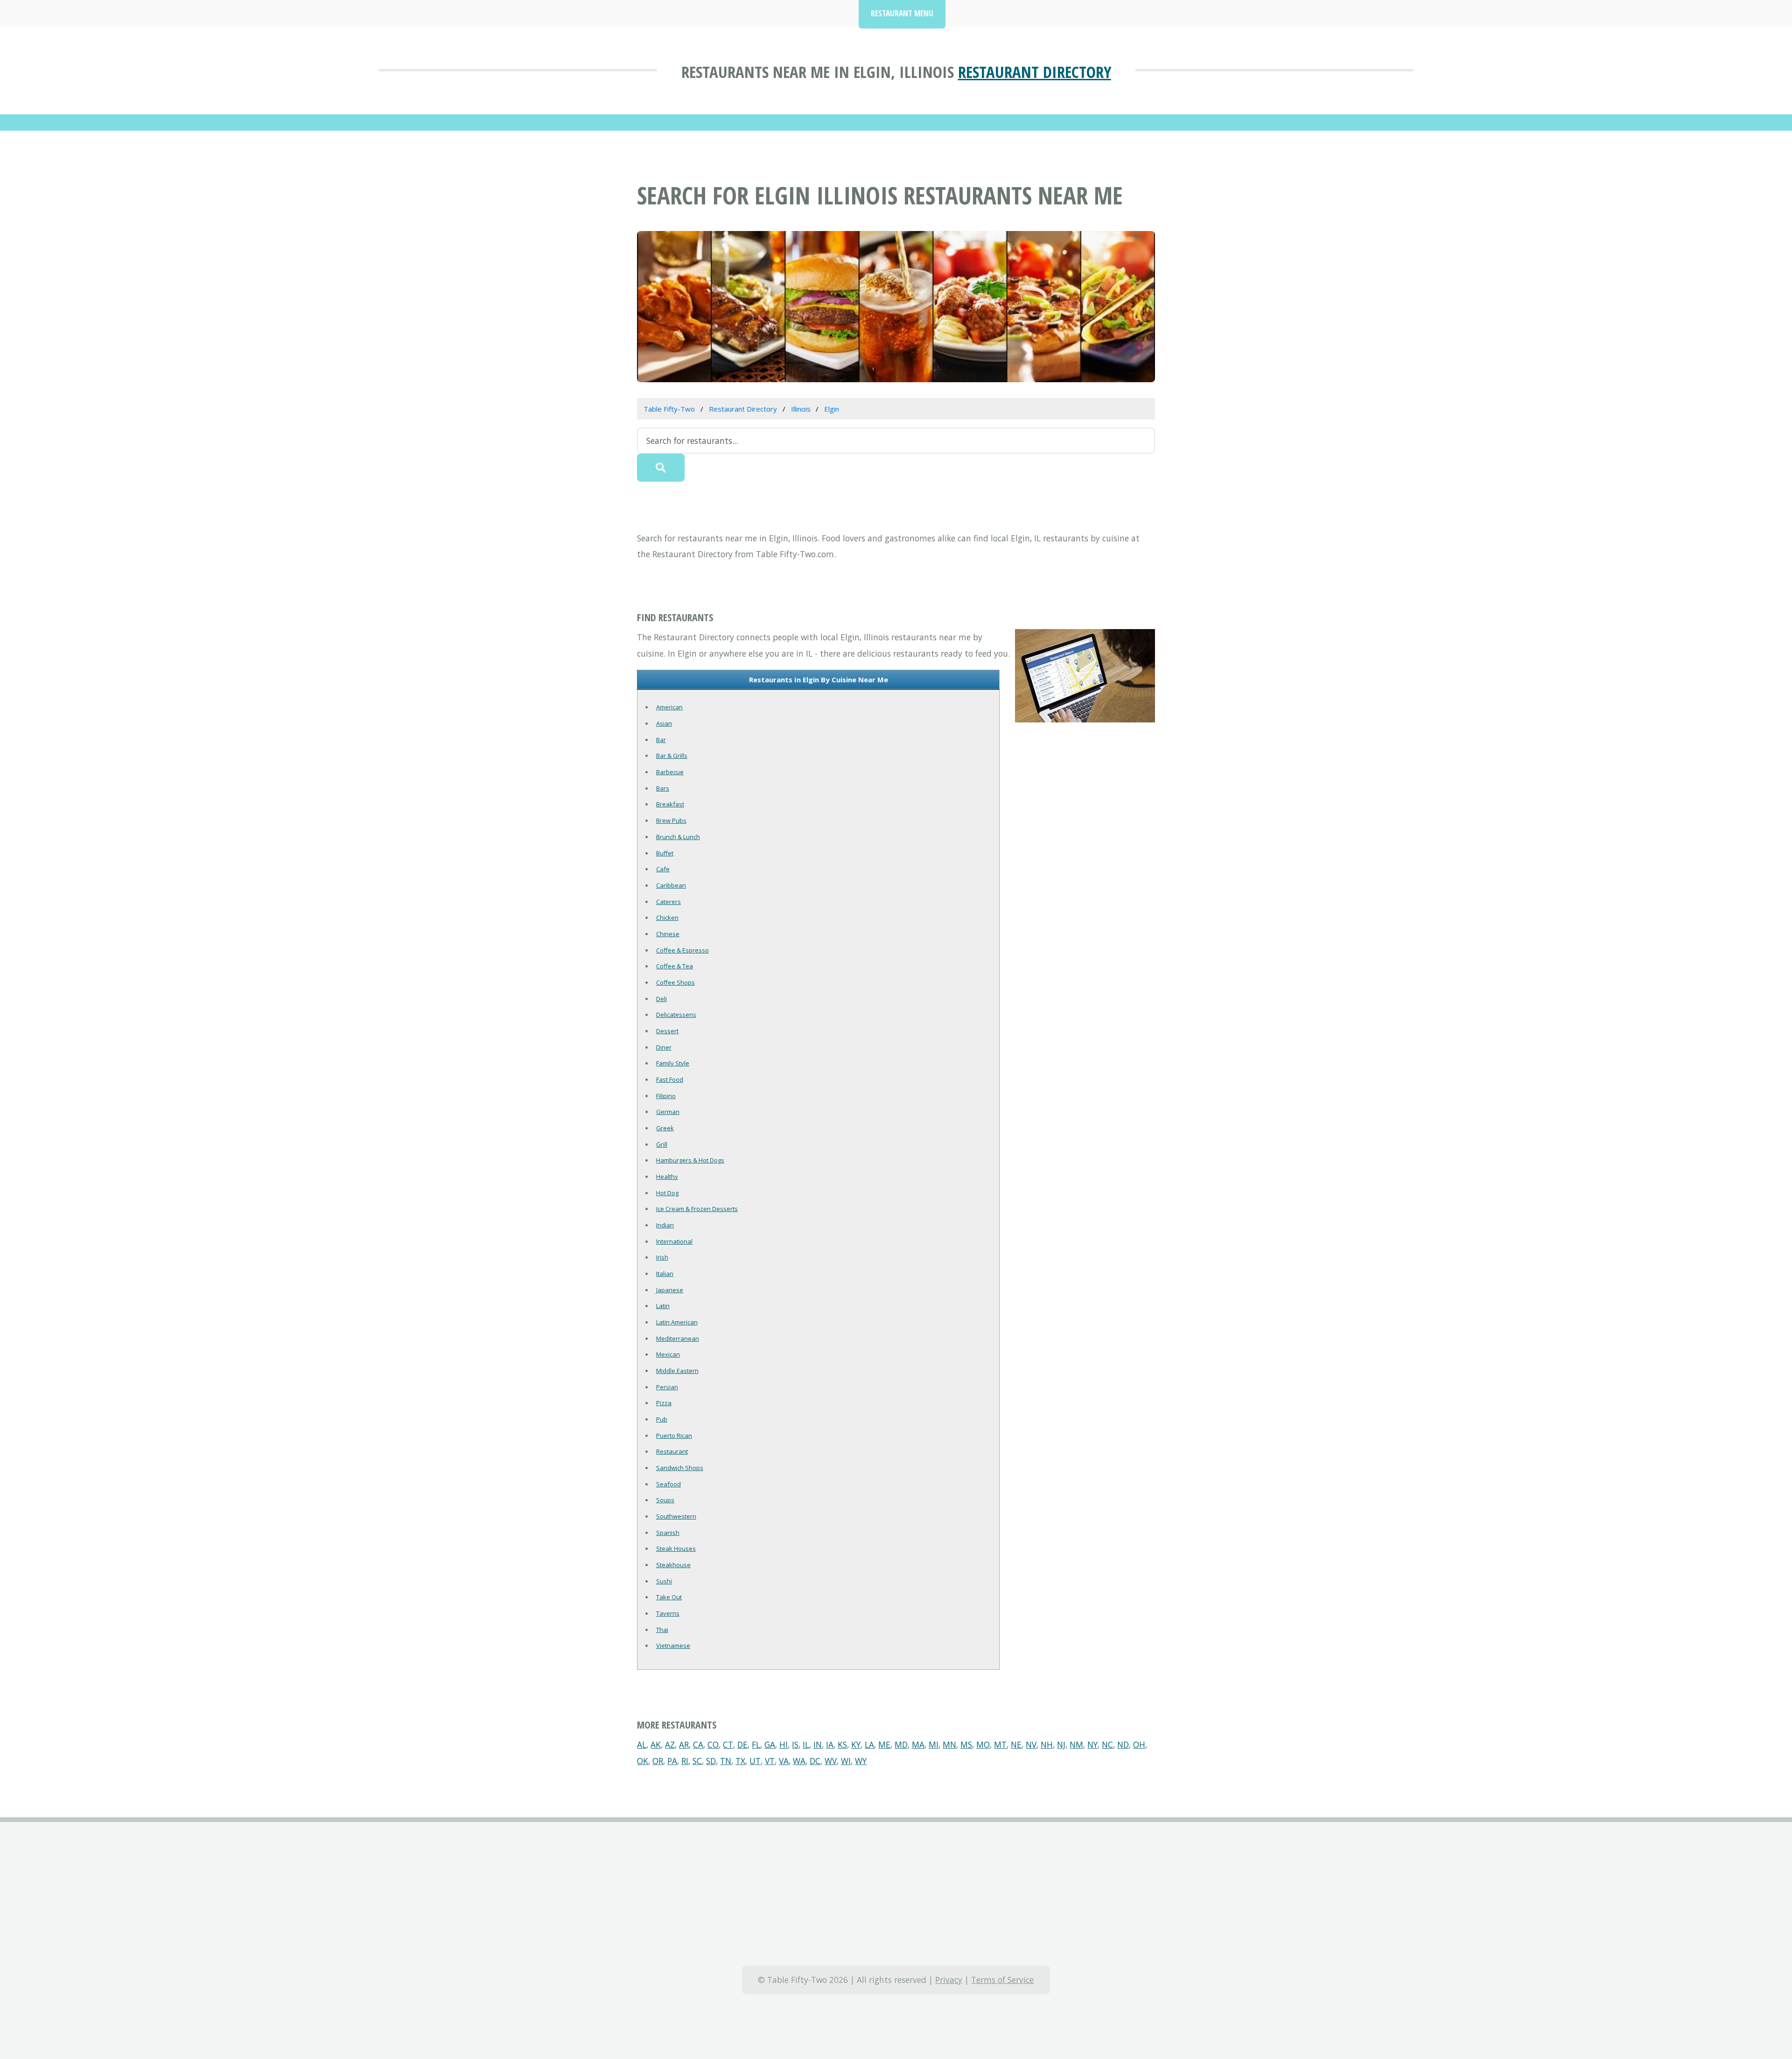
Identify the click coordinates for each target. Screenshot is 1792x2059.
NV (1031, 1744)
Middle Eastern (677, 1371)
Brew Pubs (671, 820)
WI (846, 1761)
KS (842, 1744)
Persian (667, 1387)
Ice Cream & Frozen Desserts (697, 1209)
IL (806, 1744)
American (669, 707)
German (668, 1112)
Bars (663, 788)
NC (1107, 1744)
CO (713, 1744)
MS (966, 1744)
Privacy (949, 1980)
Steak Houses (676, 1548)
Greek (665, 1128)
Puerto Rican (674, 1436)
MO (983, 1744)
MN (949, 1744)
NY (1092, 1744)
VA (784, 1761)
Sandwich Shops (680, 1468)
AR (684, 1744)
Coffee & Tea (675, 966)
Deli (661, 999)
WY (861, 1761)
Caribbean (671, 885)
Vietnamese (673, 1646)
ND (1123, 1744)
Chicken (667, 917)
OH (1139, 1744)
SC (697, 1761)
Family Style (673, 1063)
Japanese (670, 1290)
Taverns (668, 1613)
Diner (664, 1047)
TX (740, 1761)
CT (728, 1744)
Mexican (668, 1354)
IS (795, 1744)
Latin (663, 1306)
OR (658, 1761)
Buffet (665, 853)
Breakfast (670, 804)
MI (934, 1744)
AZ (670, 1744)
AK (656, 1744)
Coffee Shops (675, 982)
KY (856, 1744)
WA (799, 1761)
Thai (662, 1630)
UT (755, 1761)
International (674, 1241)
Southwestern (676, 1516)
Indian (665, 1225)
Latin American (677, 1322)
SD (711, 1761)
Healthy (667, 1177)
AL (642, 1744)
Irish (662, 1257)
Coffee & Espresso (682, 950)
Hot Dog (667, 1193)
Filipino (666, 1096)
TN (726, 1761)
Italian (665, 1274)
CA (698, 1744)
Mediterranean (678, 1338)
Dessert (667, 1031)
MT (1000, 1744)
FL (756, 1744)
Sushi (664, 1581)
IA (830, 1744)
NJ (1061, 1744)
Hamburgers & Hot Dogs (690, 1160)
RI (685, 1761)
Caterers (668, 902)
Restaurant (672, 1451)
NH (1047, 1744)
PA (672, 1761)
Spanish (668, 1533)
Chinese (668, 934)
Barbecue (670, 772)
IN (818, 1744)
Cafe (663, 869)
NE (1016, 1744)
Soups (665, 1500)
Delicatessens (676, 1015)
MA (918, 1744)
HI (784, 1744)
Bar (661, 740)
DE (742, 1744)
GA (770, 1744)
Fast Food (670, 1079)
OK (643, 1761)
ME (884, 1744)
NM (1076, 1744)
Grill (662, 1144)
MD (901, 1744)
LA (869, 1744)
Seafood (668, 1484)
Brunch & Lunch (678, 837)
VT (770, 1761)
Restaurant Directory (1035, 72)
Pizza (664, 1403)
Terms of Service (1002, 1980)
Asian (664, 723)
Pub (662, 1419)
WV (831, 1761)
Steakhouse (673, 1565)
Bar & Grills (672, 756)
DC (815, 1761)
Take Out (669, 1597)
